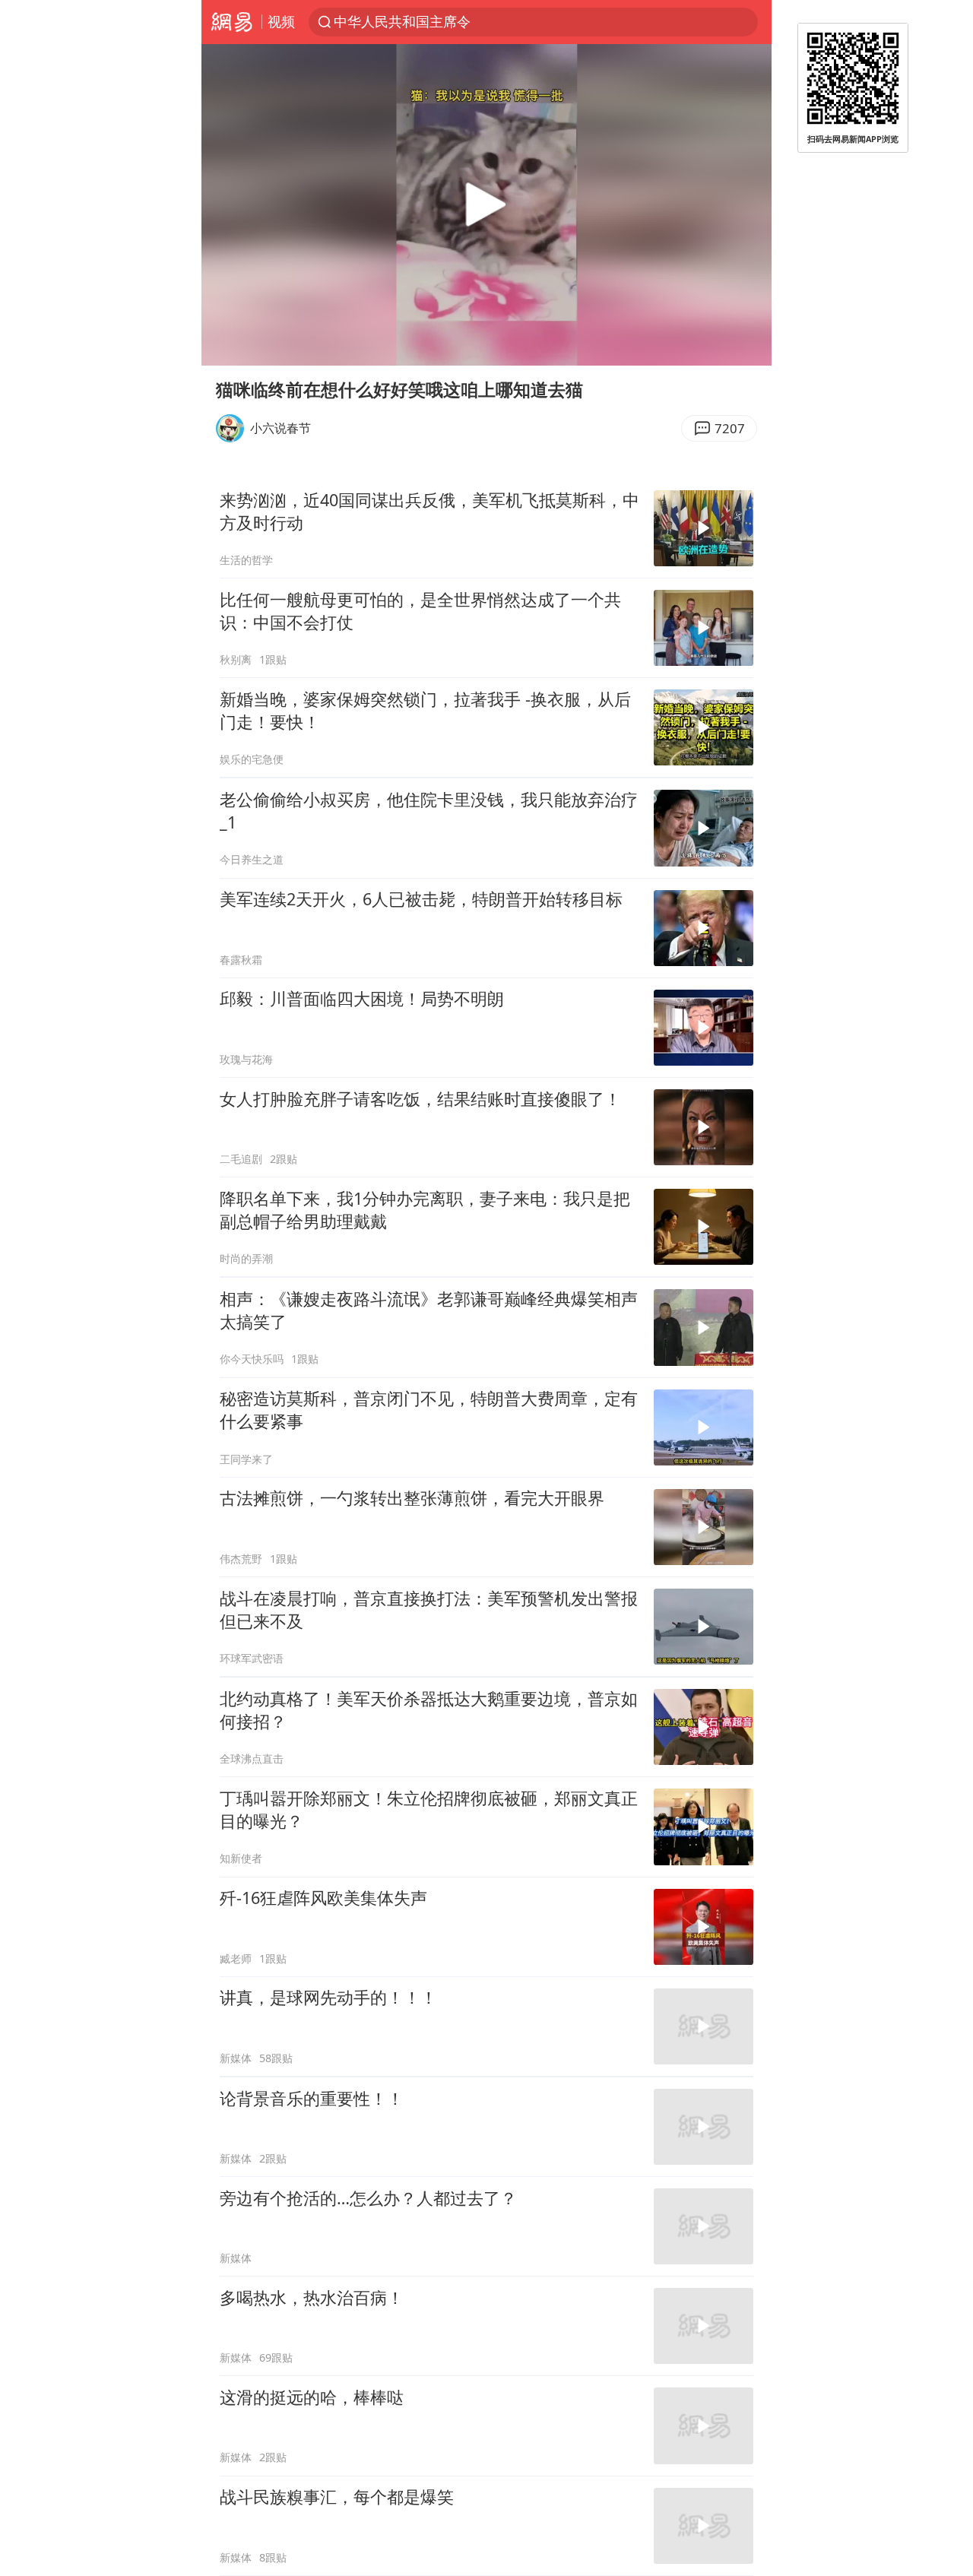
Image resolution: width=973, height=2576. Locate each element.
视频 (281, 21)
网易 (231, 22)
